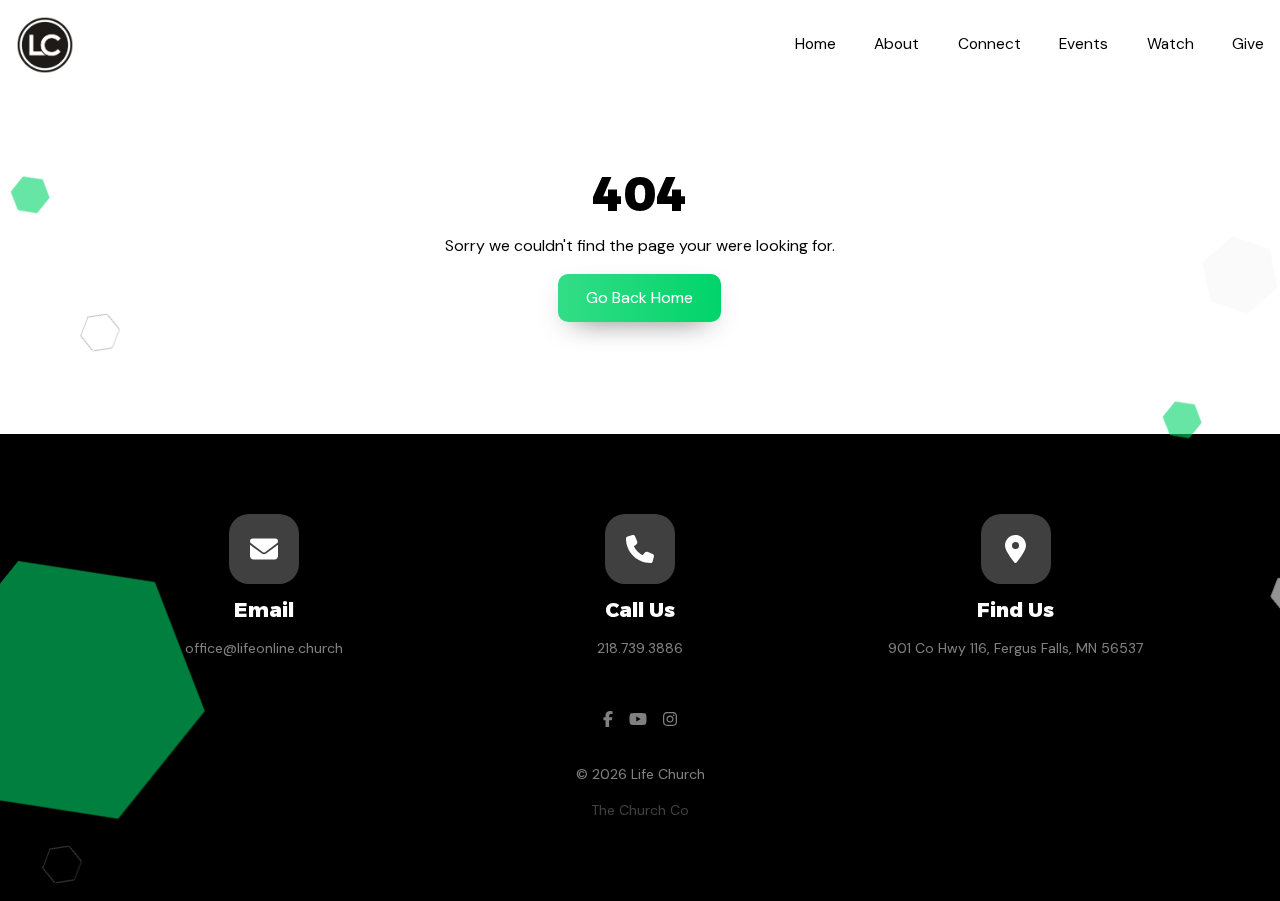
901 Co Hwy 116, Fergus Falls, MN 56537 (1015, 648)
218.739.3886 (640, 648)
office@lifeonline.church (264, 648)
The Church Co (640, 810)
